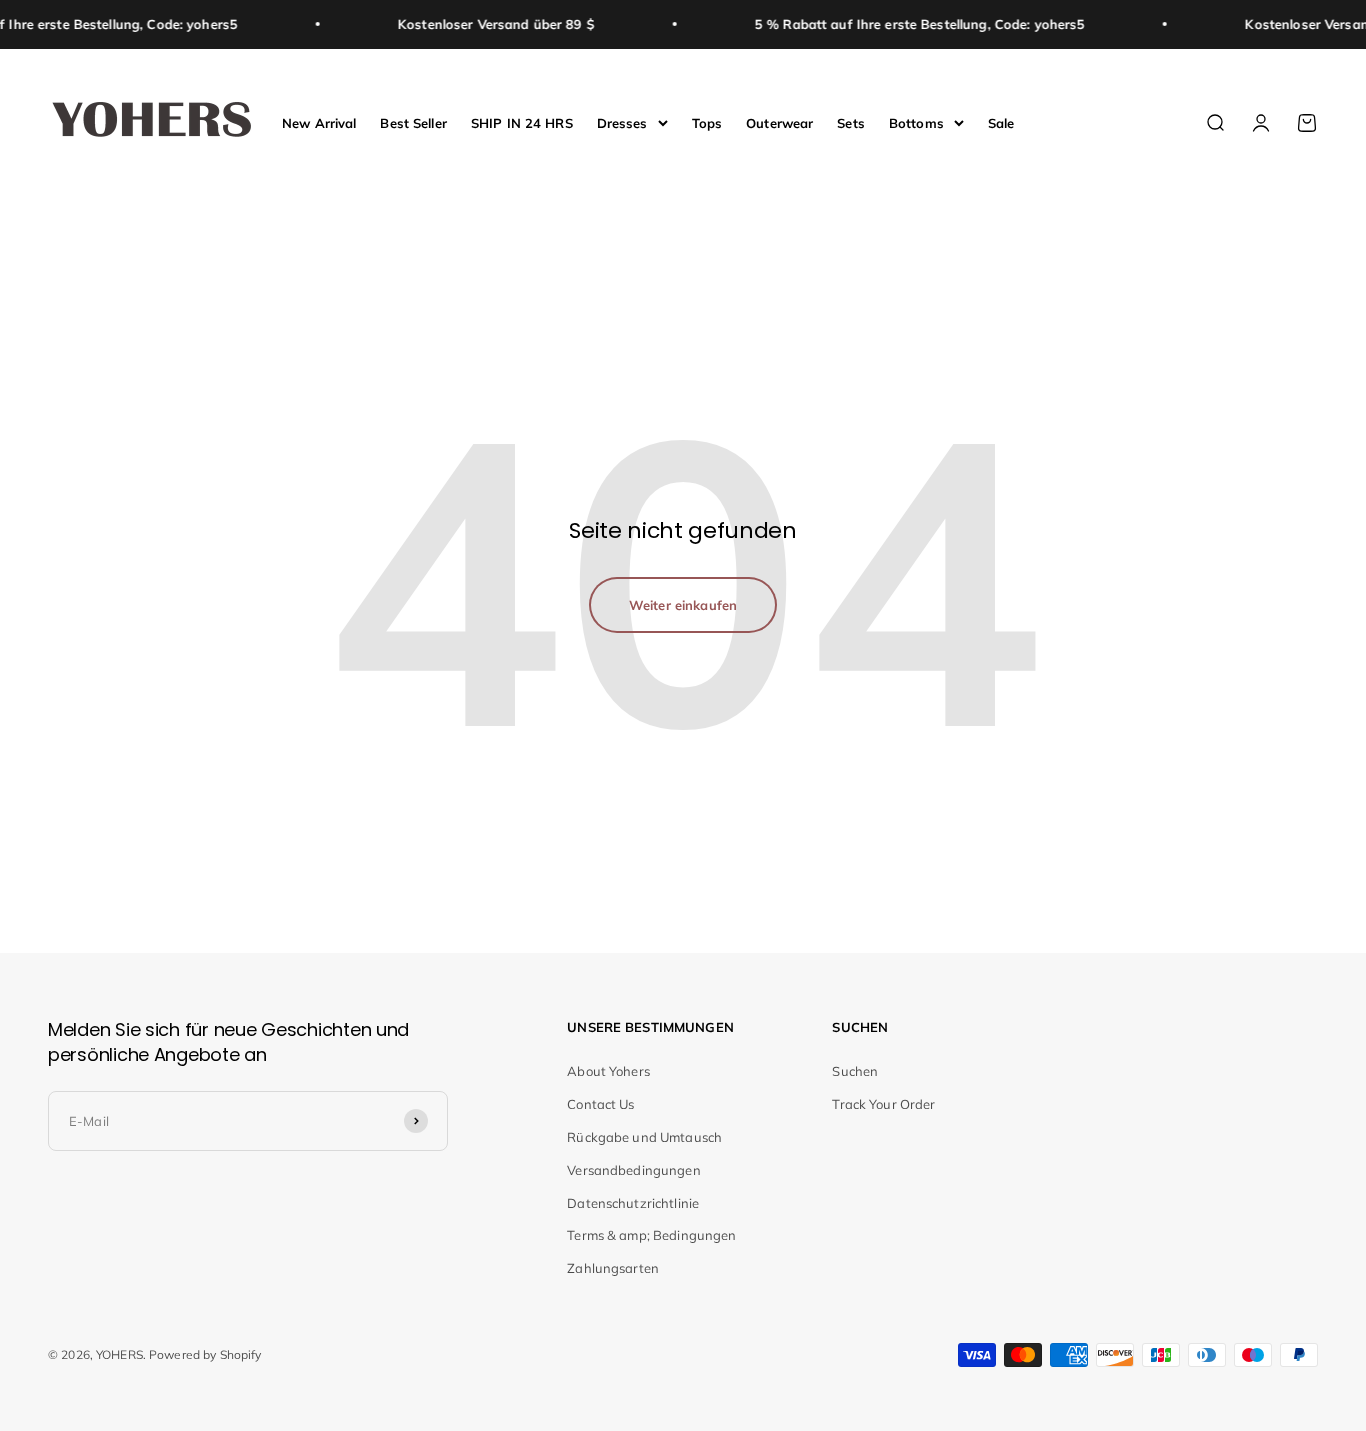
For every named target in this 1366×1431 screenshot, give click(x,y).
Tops (707, 122)
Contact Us (600, 1104)
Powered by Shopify (205, 1354)
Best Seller (413, 122)
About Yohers (608, 1071)
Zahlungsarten (613, 1268)
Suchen (855, 1071)
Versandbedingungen (633, 1170)
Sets (851, 122)
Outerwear (779, 122)
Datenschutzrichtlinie (633, 1203)
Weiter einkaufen (683, 605)
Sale (1001, 122)
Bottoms (916, 122)
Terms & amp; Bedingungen (651, 1235)
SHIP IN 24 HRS (522, 122)
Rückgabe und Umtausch (644, 1137)
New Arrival (319, 122)
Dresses (622, 122)
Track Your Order (883, 1104)
